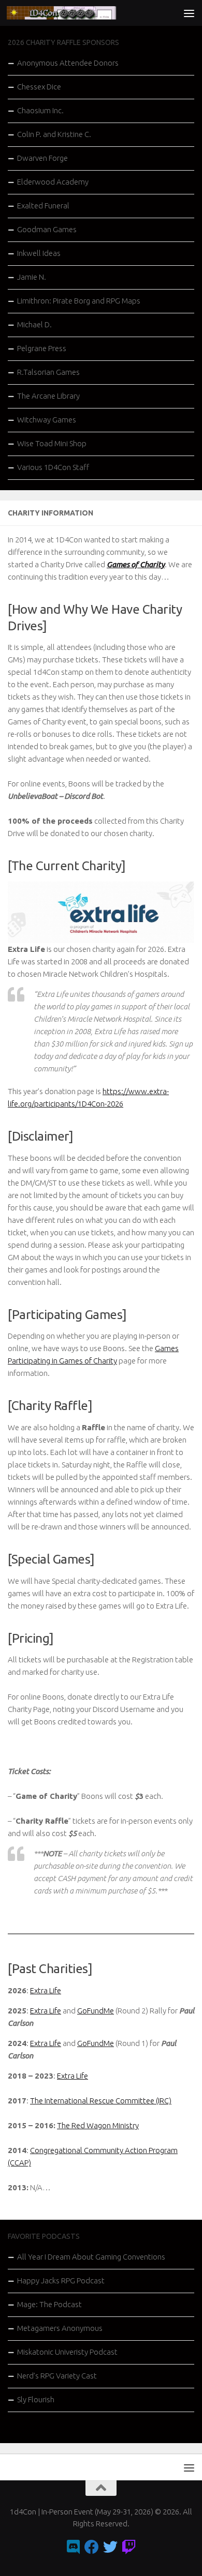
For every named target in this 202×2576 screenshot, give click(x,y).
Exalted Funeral (43, 206)
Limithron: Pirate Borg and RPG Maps (79, 301)
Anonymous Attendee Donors (68, 63)
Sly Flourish (36, 2399)
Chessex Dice (39, 87)
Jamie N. (32, 277)
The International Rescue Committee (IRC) (101, 2101)
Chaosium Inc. (40, 110)
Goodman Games (47, 229)
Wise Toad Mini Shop (52, 443)
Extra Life (46, 1990)
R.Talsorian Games (48, 372)
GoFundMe (96, 2011)
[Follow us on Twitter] (110, 2547)
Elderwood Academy (53, 182)
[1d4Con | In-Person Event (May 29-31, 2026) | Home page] (80, 13)
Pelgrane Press (42, 348)
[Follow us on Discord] (73, 2547)
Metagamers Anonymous (60, 2328)
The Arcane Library (48, 396)
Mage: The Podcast (49, 2304)
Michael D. (34, 324)
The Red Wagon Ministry (98, 2125)
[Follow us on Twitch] (129, 2547)
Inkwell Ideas (39, 253)
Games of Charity (136, 564)
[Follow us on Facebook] (92, 2547)
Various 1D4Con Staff (53, 467)
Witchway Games (47, 420)
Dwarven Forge (42, 158)
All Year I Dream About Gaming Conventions (91, 2257)
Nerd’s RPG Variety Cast (57, 2376)
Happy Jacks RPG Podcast (61, 2280)
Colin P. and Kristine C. (54, 134)
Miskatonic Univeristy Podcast (67, 2352)
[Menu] (189, 13)
